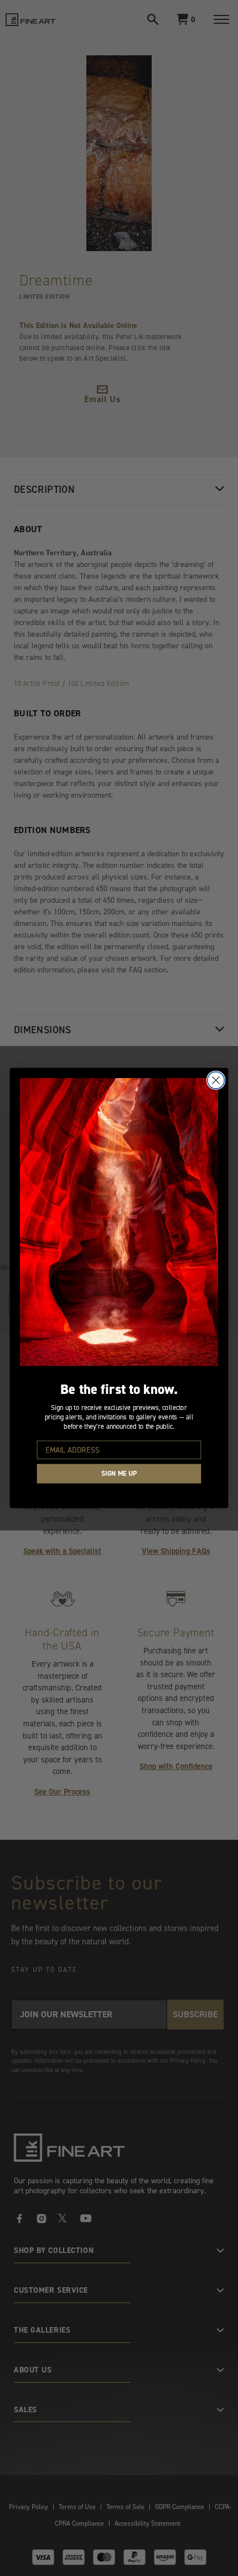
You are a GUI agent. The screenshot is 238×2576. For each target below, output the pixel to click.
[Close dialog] (216, 1080)
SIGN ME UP (119, 1474)
